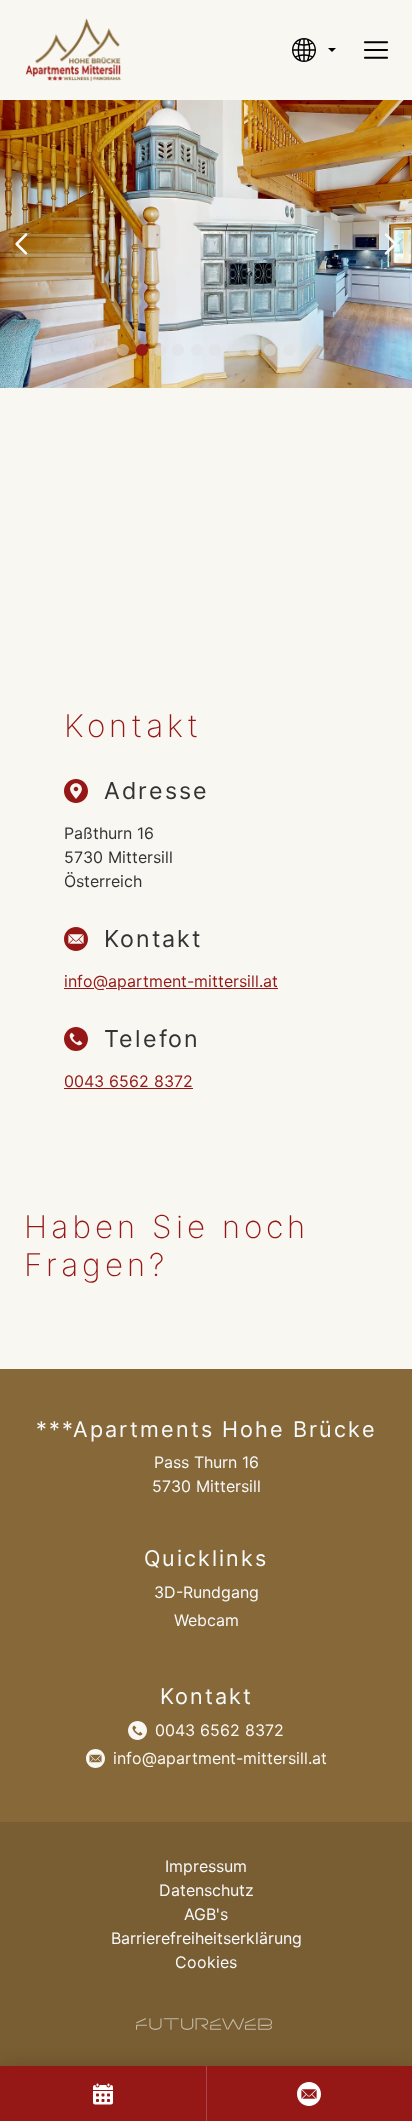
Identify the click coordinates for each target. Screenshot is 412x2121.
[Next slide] (390, 244)
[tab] (123, 350)
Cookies (206, 1962)
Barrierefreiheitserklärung (206, 1938)
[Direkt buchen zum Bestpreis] (103, 2093)
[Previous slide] (22, 244)
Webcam (206, 1620)
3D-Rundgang (206, 1592)
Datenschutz (206, 1890)
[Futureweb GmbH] (204, 2024)
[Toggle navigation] (376, 50)
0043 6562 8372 (128, 1081)
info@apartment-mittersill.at (171, 981)
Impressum (206, 1866)
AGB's (206, 1914)
